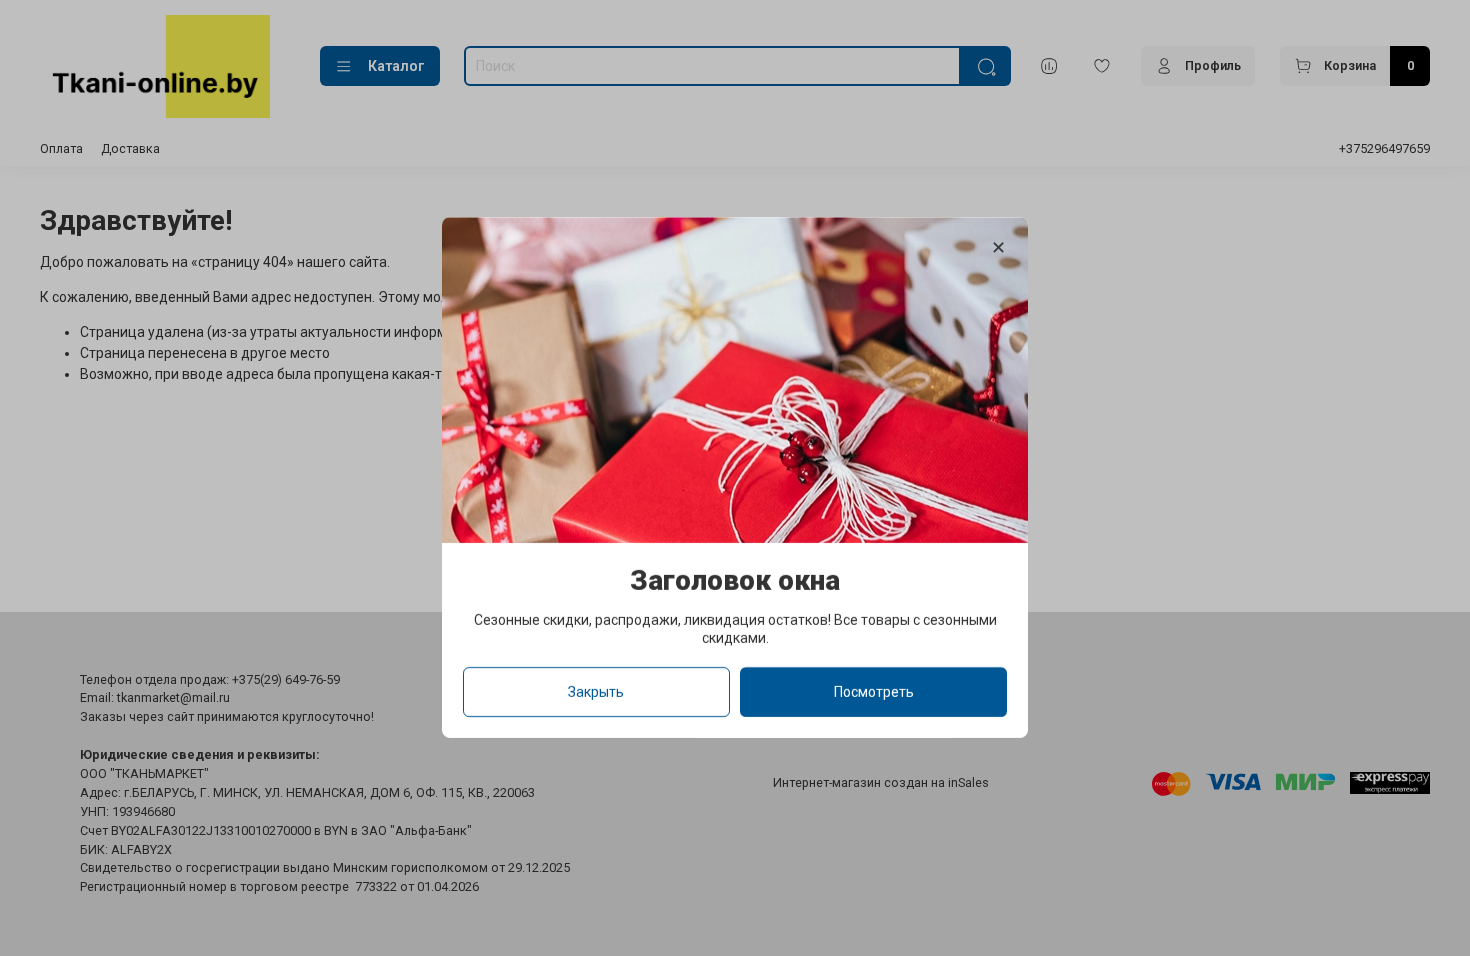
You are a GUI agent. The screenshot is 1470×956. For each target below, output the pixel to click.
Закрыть (596, 693)
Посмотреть (874, 693)
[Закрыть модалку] (998, 248)
